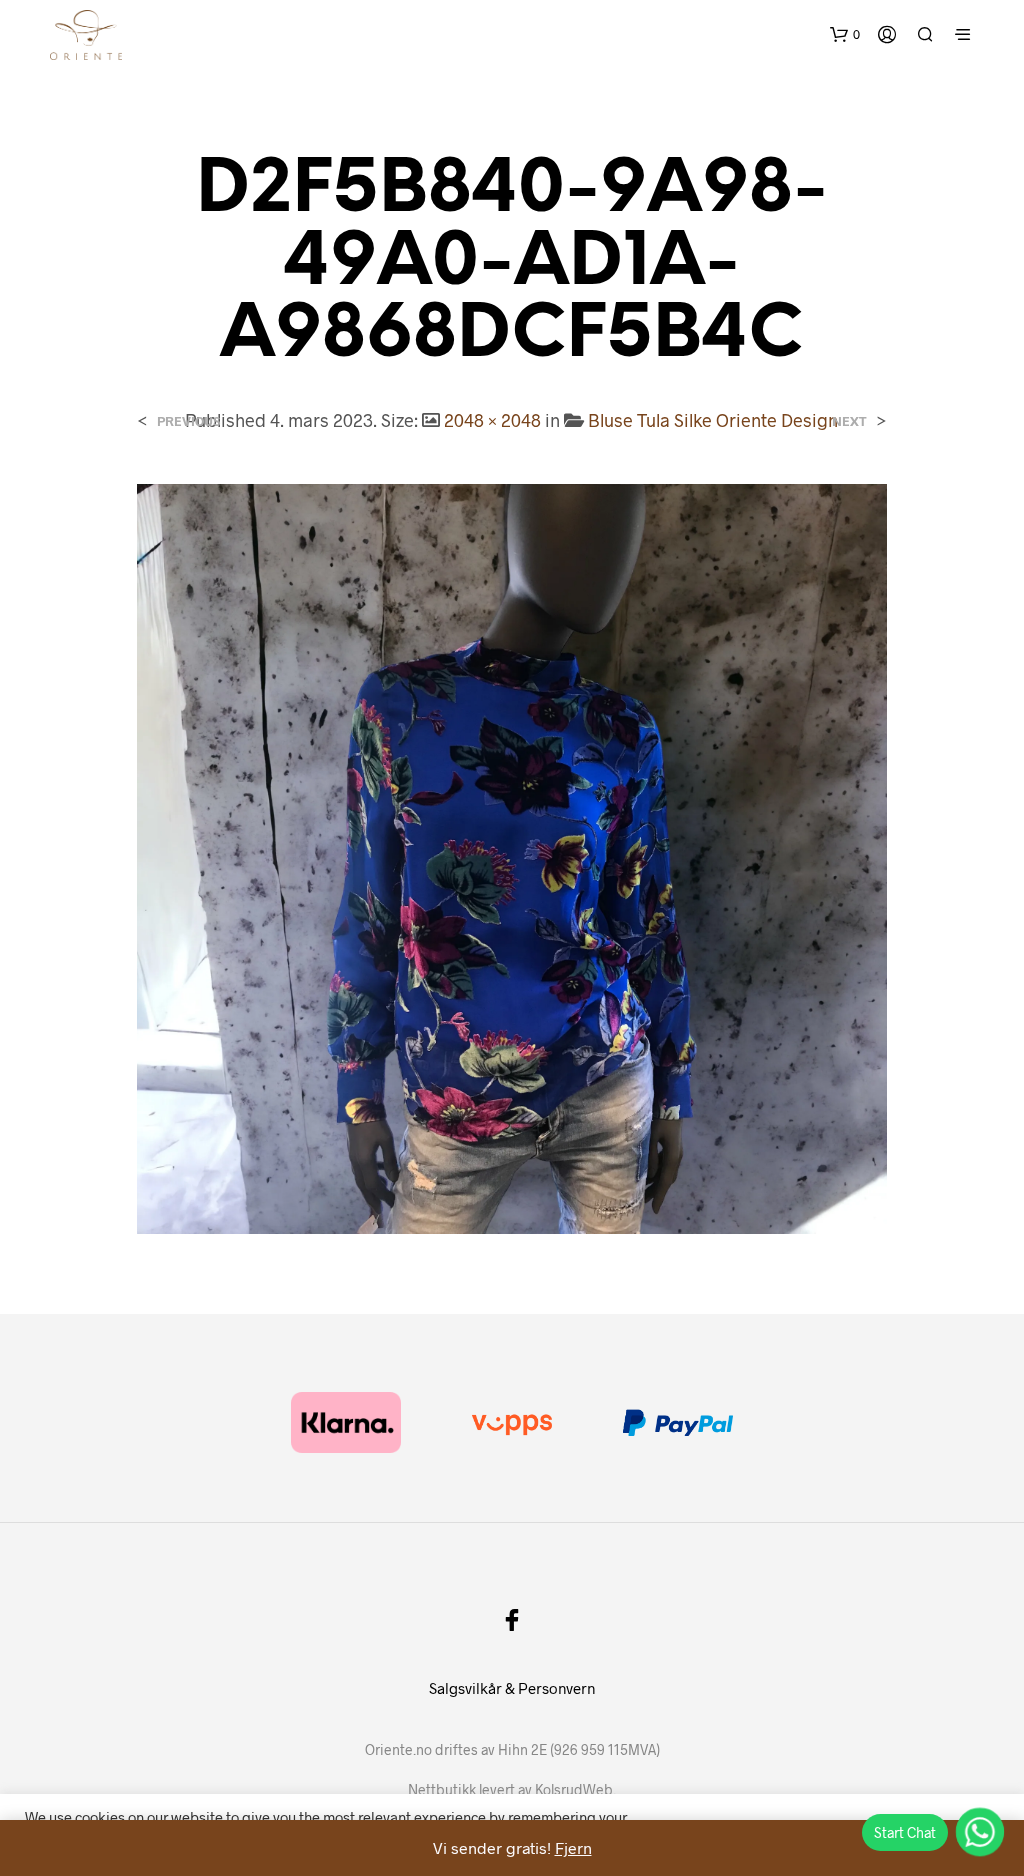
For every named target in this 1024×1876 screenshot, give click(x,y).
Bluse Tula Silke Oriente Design (713, 420)
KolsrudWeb (574, 1790)
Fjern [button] (573, 1847)
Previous (188, 421)
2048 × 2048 (492, 420)
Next (849, 421)
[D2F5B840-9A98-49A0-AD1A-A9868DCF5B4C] (512, 856)
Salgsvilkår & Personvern (512, 1688)
